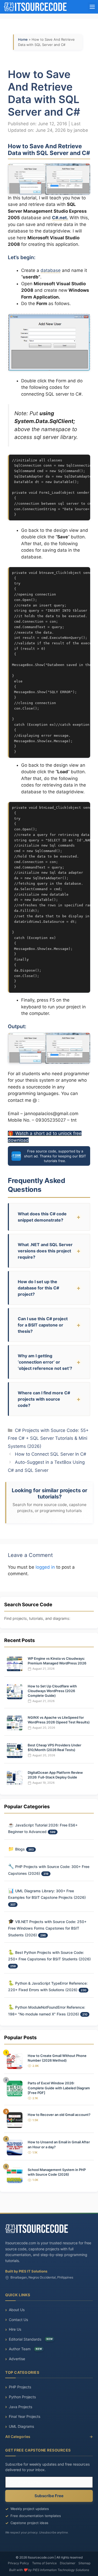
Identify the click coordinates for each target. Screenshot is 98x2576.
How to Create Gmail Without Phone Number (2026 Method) (57, 2058)
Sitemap (84, 2563)
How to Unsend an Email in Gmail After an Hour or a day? (59, 2144)
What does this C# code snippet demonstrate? (42, 1217)
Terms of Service (44, 2563)
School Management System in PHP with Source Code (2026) (57, 2172)
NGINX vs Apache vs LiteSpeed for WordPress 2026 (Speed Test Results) (59, 1720)
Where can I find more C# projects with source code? (44, 1399)
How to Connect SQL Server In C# (51, 1454)
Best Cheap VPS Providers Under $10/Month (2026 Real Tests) (54, 1747)
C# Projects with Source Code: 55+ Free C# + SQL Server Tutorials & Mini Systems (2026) (48, 1438)
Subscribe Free (49, 2496)
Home (23, 39)
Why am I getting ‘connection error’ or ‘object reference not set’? (45, 1362)
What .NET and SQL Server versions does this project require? (45, 1251)
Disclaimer (68, 2563)
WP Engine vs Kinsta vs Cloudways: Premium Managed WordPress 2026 (57, 1661)
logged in (45, 1567)
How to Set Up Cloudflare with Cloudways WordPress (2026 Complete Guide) (52, 1691)
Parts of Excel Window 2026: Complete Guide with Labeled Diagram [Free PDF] (59, 2088)
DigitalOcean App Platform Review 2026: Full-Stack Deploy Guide (55, 1775)
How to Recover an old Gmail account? (59, 2115)
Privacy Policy (18, 2563)
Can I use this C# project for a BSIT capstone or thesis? (43, 1325)
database (51, 270)
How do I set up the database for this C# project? (38, 1288)
